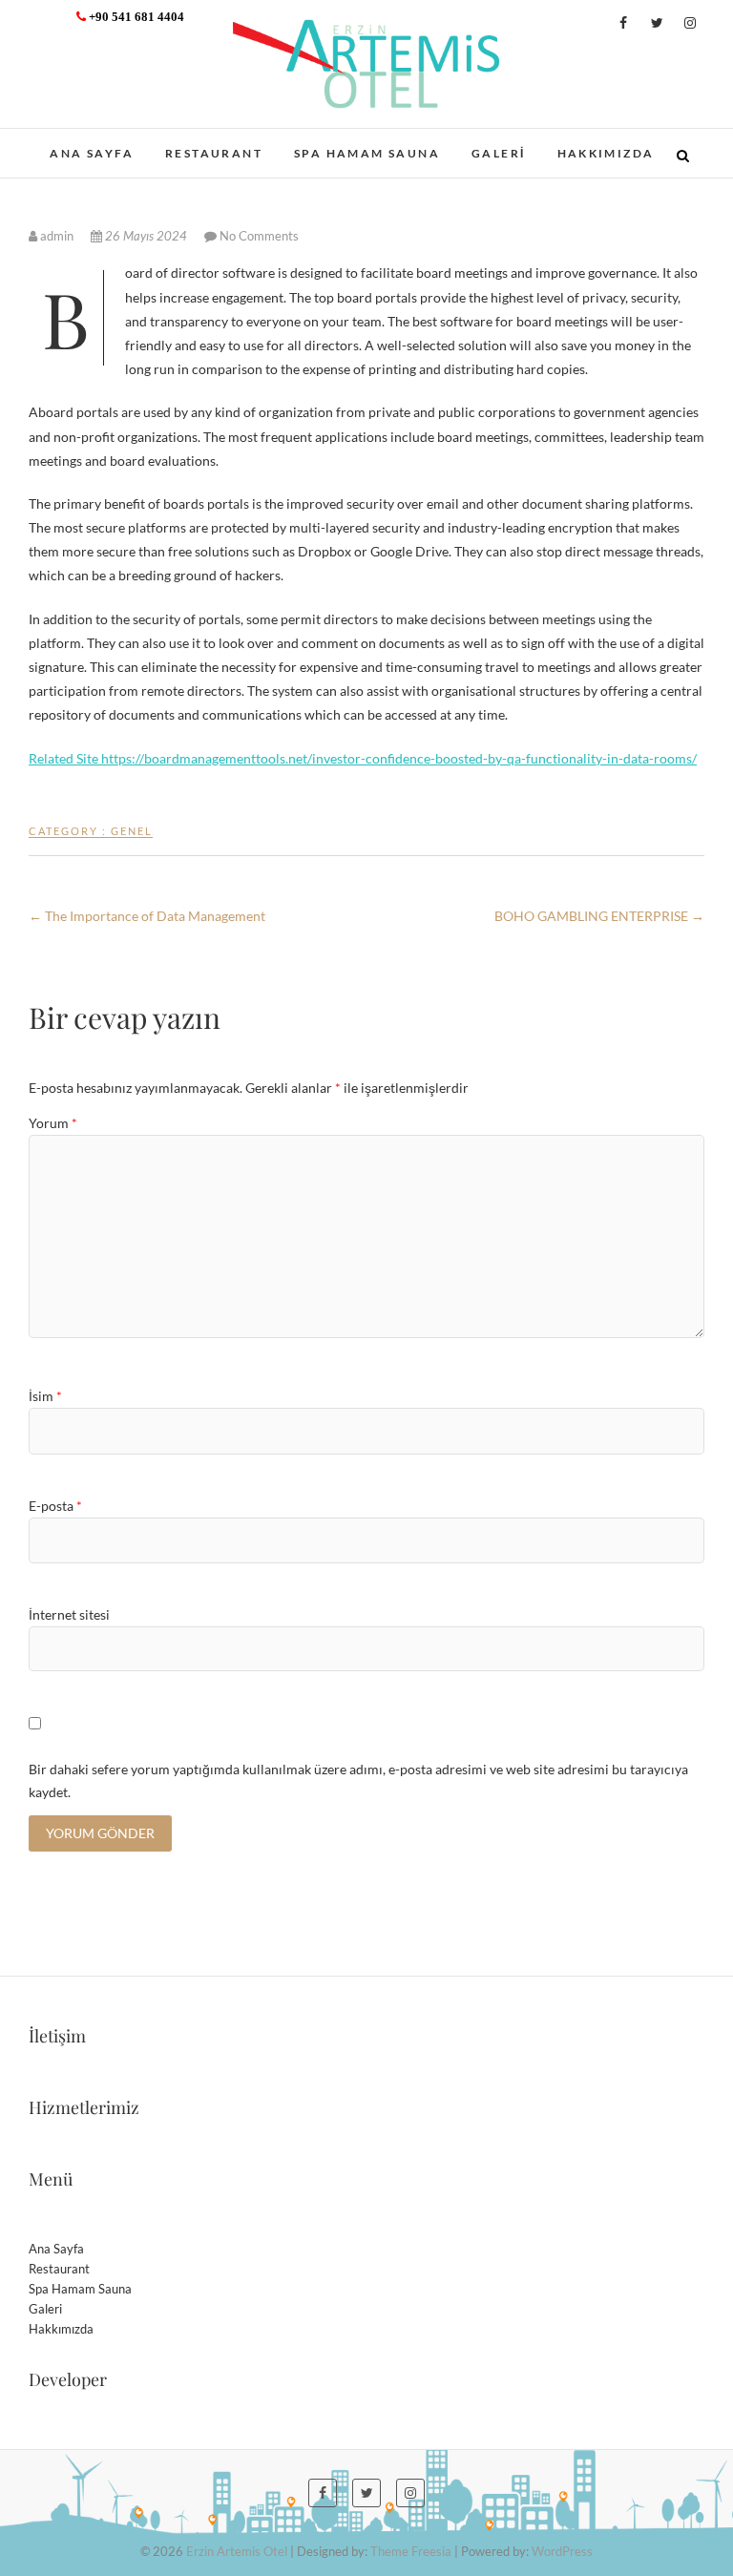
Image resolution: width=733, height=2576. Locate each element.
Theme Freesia (411, 2551)
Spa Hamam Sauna (367, 153)
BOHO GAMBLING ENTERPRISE (599, 916)
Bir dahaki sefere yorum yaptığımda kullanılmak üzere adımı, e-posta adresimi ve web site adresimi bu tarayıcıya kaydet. (358, 1780)
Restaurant (214, 153)
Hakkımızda (606, 153)
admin (57, 236)
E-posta (55, 1506)
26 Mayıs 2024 (146, 236)
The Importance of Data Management (147, 916)
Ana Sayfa (92, 153)
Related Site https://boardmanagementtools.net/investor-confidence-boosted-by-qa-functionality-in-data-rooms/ (363, 758)
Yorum (53, 1123)
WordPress (562, 2551)
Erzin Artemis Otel (237, 2551)
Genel (132, 831)
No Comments (259, 236)
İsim (45, 1396)
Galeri (498, 153)
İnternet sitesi (69, 1614)
